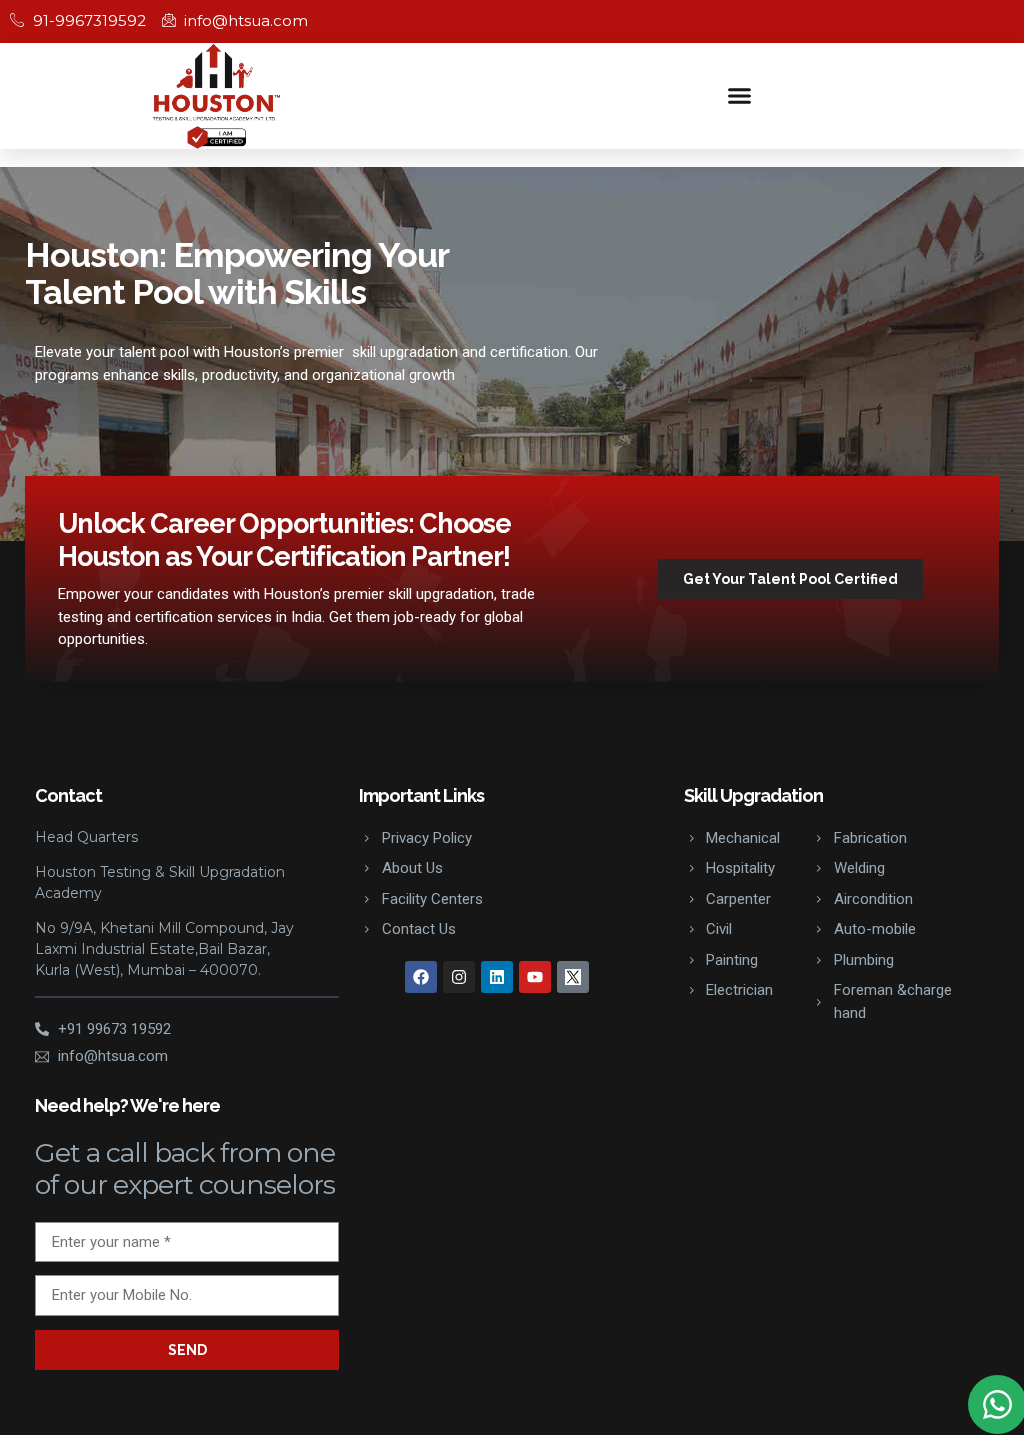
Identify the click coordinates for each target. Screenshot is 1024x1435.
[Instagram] (459, 977)
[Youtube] (535, 977)
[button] (740, 96)
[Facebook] (421, 977)
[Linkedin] (497, 977)
